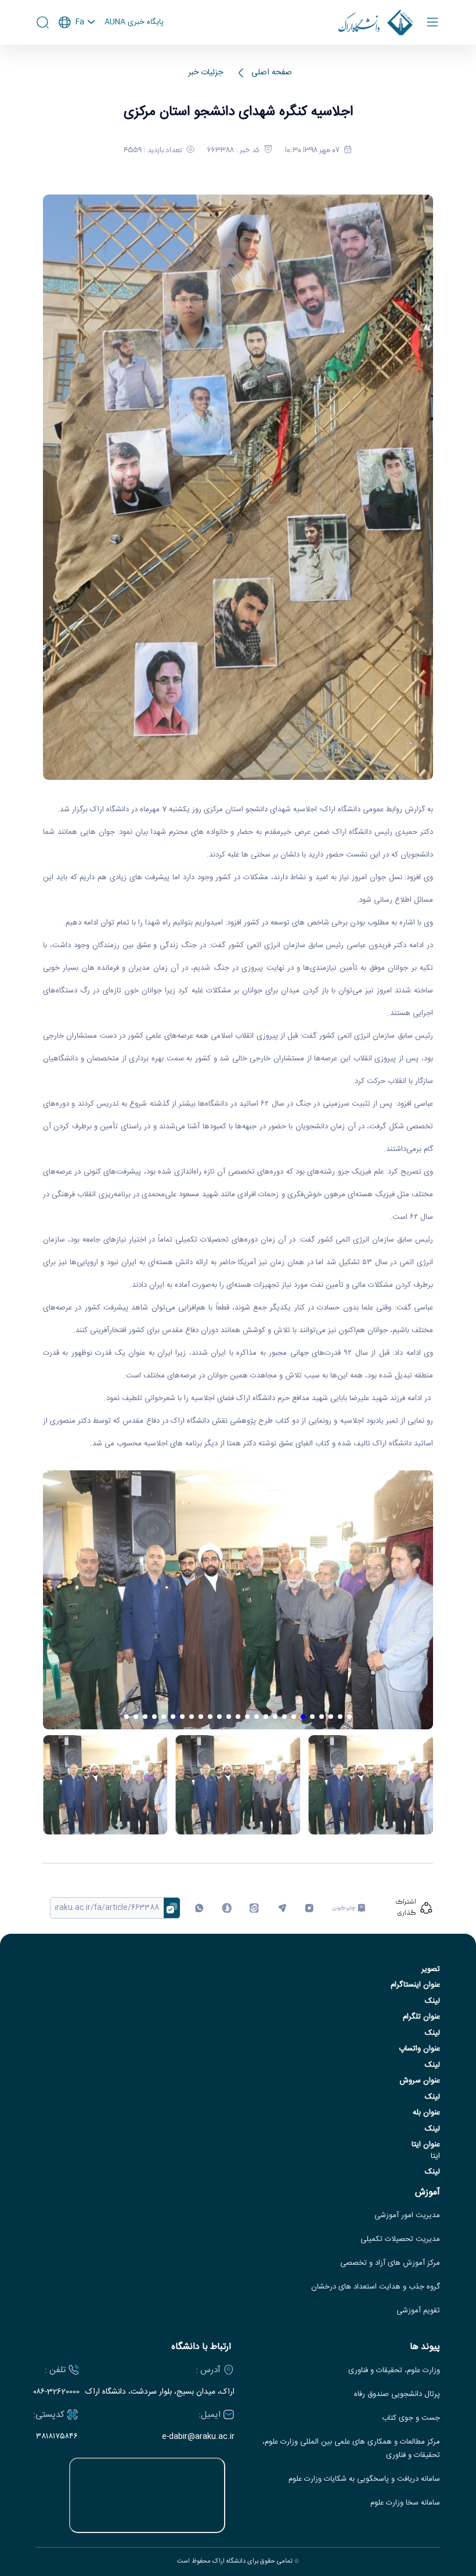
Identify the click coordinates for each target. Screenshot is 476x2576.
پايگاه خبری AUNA (134, 23)
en (77, 53)
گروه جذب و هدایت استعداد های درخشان (376, 2287)
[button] (349, 1717)
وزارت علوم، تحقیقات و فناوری (394, 2371)
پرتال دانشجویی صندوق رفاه (397, 2395)
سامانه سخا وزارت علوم (405, 2503)
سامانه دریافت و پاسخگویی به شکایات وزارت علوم (364, 2479)
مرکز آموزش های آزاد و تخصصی (390, 2263)
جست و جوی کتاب (411, 2418)
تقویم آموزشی (418, 2311)
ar (77, 69)
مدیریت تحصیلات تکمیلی (400, 2239)
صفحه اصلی (272, 73)
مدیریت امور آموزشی (407, 2216)
